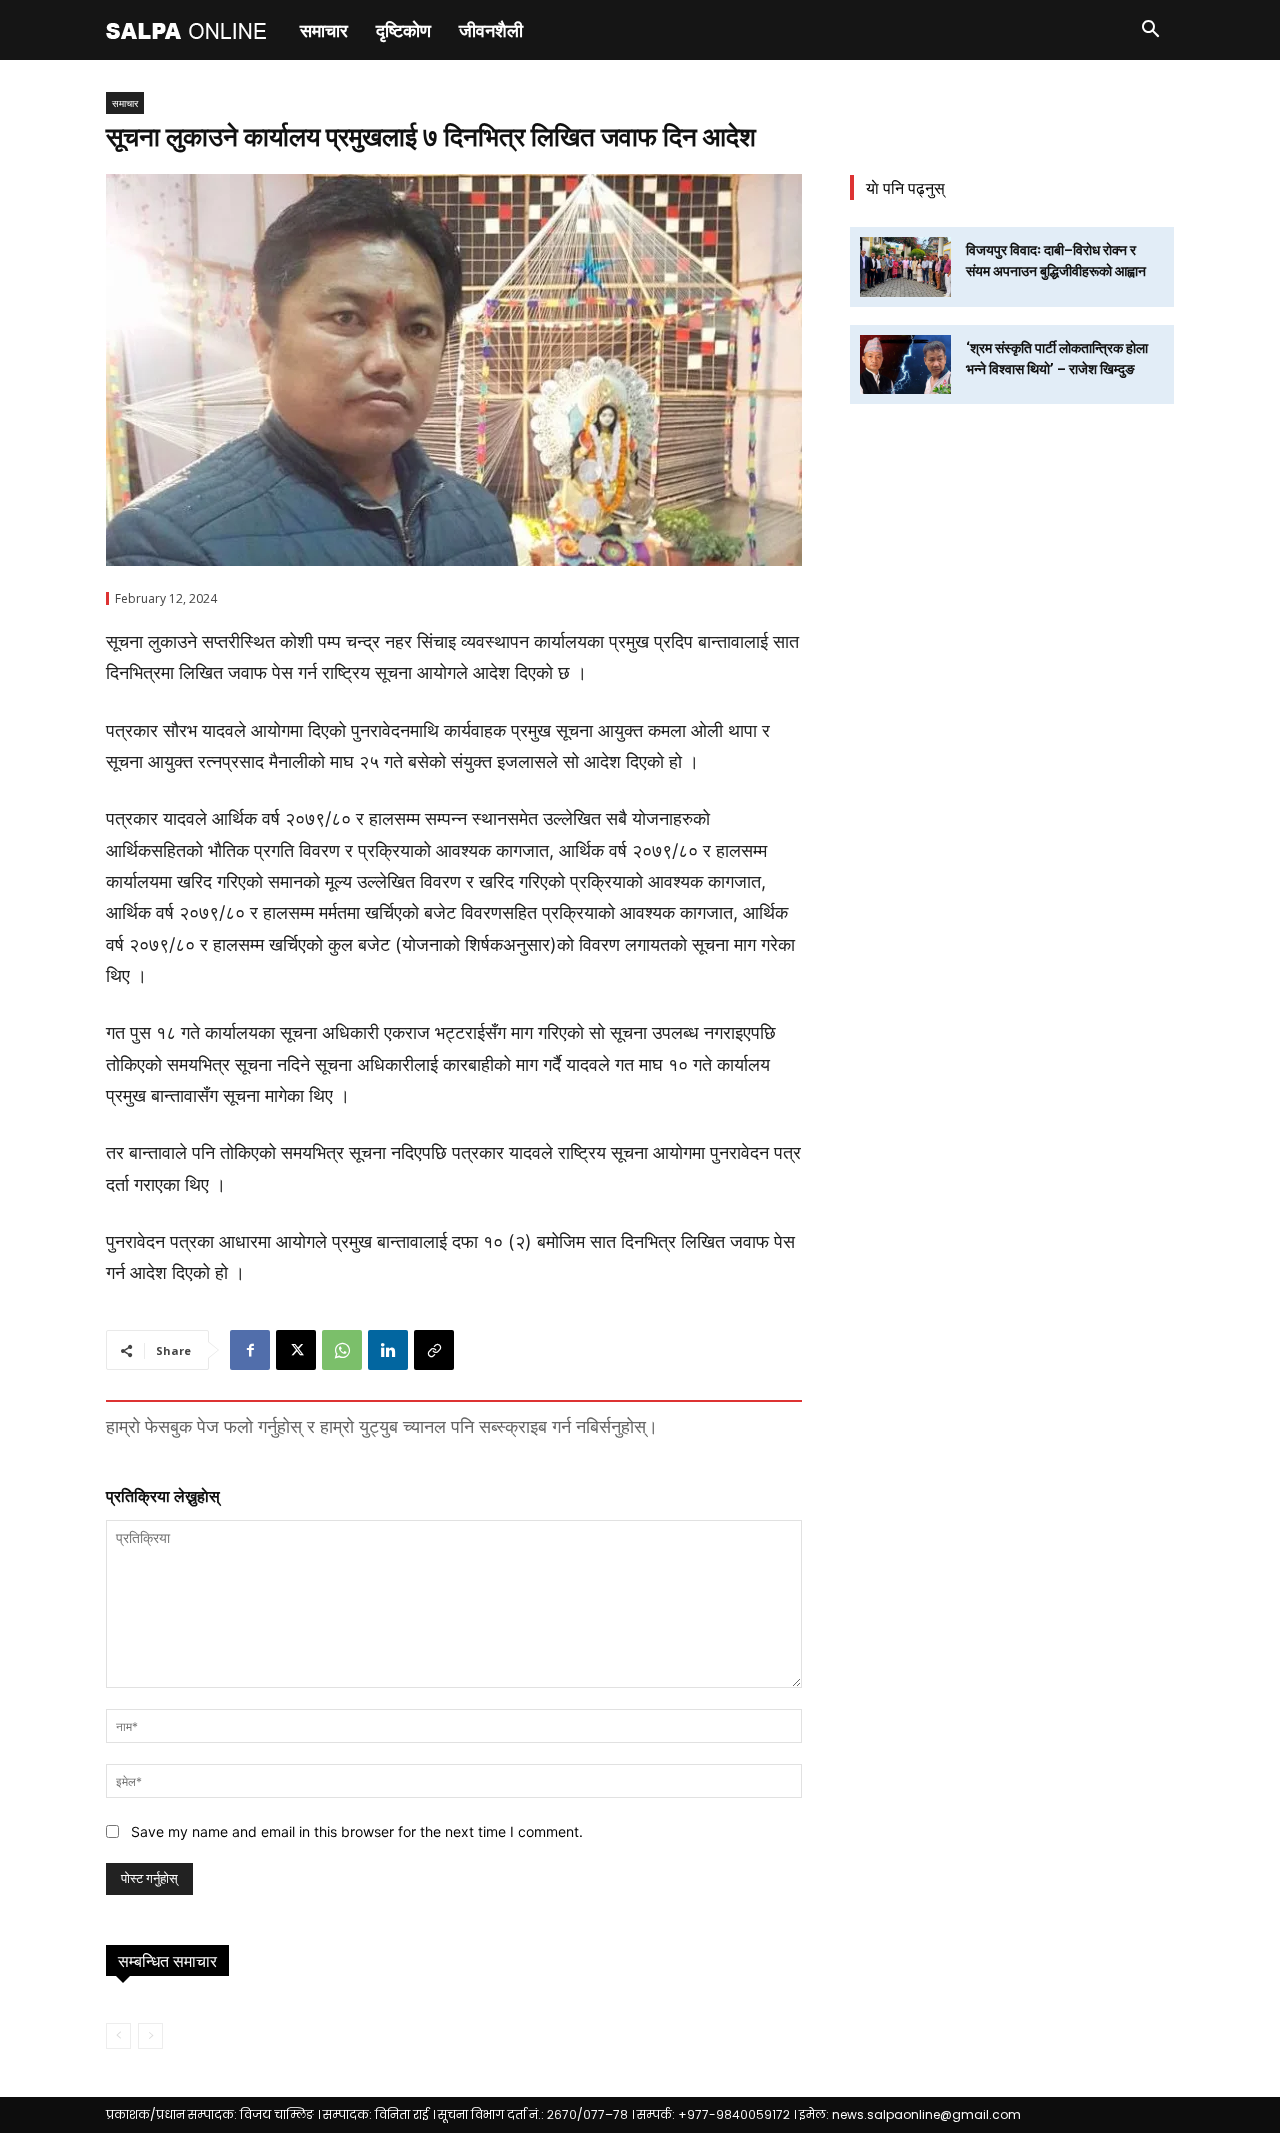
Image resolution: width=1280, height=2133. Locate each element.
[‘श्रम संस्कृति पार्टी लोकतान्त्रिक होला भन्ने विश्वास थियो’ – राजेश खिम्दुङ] (905, 364)
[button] (1150, 31)
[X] (296, 1350)
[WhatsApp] (342, 1350)
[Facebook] (250, 1350)
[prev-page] (118, 2036)
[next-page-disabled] (150, 2036)
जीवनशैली (491, 30)
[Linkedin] (388, 1350)
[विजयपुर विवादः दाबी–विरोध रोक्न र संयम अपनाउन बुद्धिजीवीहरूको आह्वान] (905, 266)
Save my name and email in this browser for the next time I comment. (357, 1831)
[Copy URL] (434, 1350)
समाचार (324, 30)
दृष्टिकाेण (403, 30)
